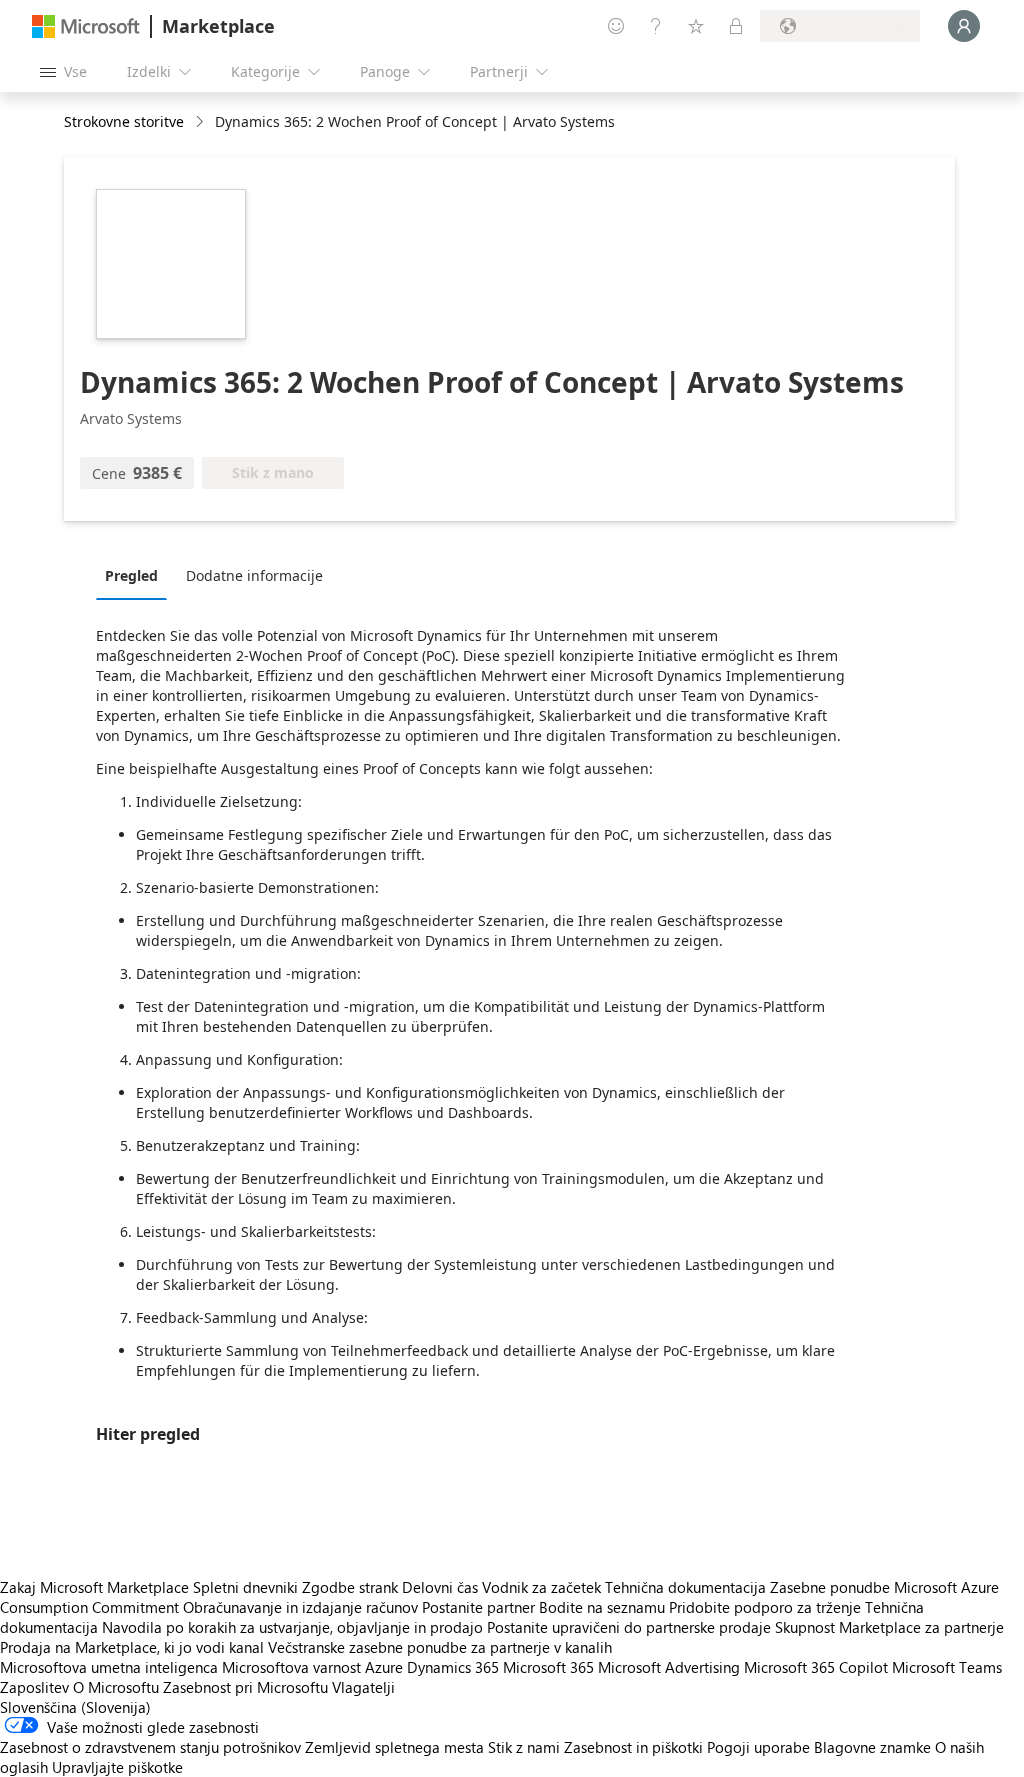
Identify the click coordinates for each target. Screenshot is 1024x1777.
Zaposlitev (34, 1687)
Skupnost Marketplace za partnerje (889, 1627)
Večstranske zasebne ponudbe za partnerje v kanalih (440, 1647)
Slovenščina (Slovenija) (75, 1707)
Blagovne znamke (872, 1747)
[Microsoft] (86, 26)
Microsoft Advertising (669, 1667)
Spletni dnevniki (245, 1587)
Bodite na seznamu (602, 1607)
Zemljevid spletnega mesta (394, 1747)
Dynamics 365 (453, 1667)
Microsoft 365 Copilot (816, 1667)
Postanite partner (478, 1607)
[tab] (136, 575)
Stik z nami (524, 1747)
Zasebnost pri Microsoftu (245, 1687)
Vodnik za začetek (541, 1587)
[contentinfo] (201, 122)
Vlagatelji (363, 1687)
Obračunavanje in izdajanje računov (300, 1607)
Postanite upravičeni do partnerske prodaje (629, 1627)
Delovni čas (440, 1587)
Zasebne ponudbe (830, 1587)
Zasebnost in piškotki (633, 1747)
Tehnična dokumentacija (685, 1587)
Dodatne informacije (254, 575)
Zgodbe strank (350, 1587)
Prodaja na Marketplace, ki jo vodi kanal (132, 1647)
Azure (384, 1667)
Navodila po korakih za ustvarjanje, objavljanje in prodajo (292, 1627)
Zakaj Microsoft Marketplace (94, 1587)
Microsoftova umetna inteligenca (109, 1667)
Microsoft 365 (548, 1667)
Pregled (131, 575)
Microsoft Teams (947, 1667)
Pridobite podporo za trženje (765, 1607)
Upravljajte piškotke (117, 1767)
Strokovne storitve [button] (124, 121)
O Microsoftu (116, 1687)
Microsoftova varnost (291, 1667)
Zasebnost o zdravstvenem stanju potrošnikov (150, 1747)
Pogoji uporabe (758, 1747)
